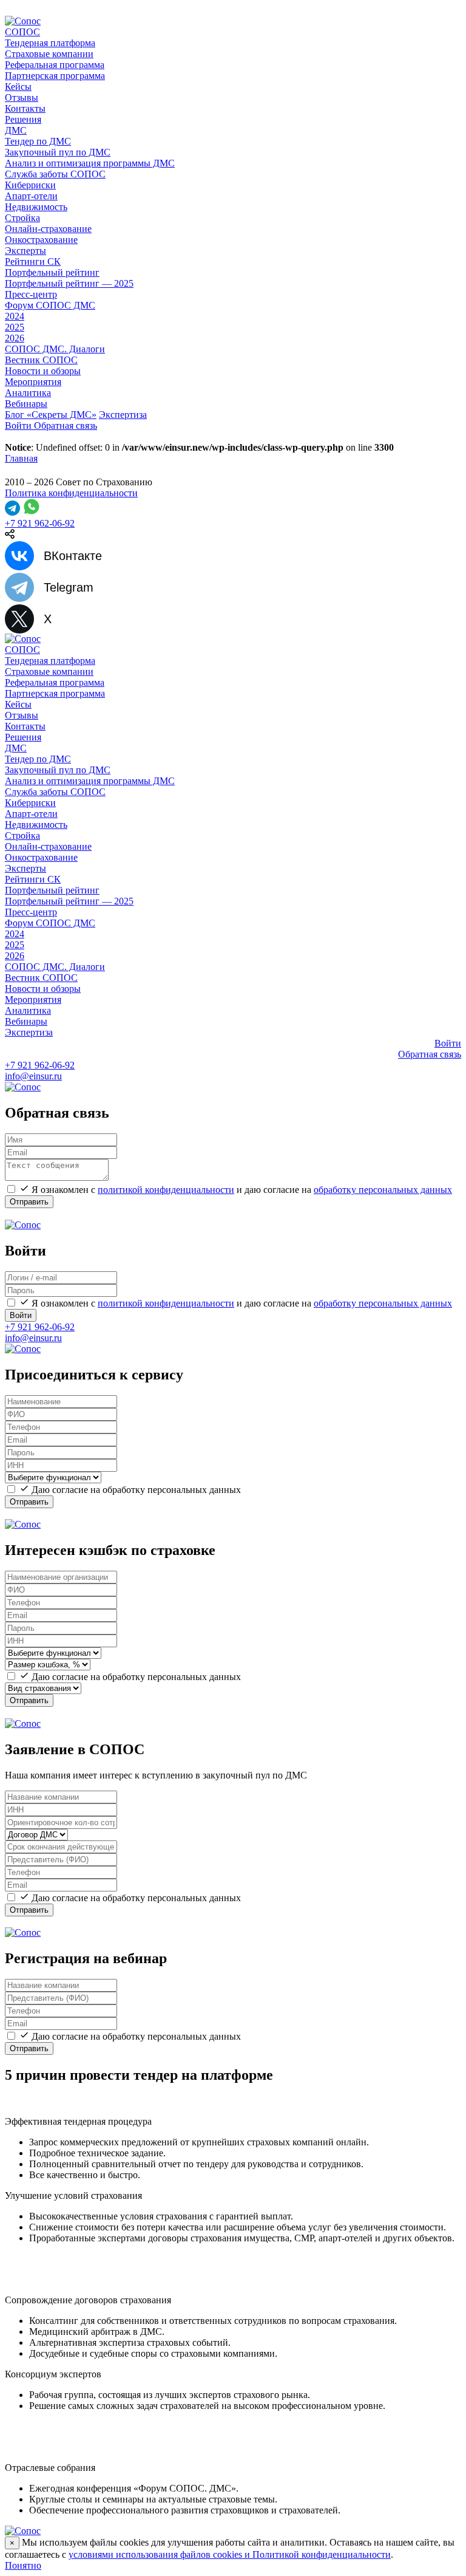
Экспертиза (123, 415)
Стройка (22, 218)
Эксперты (25, 251)
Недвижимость (36, 207)
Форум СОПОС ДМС (50, 305)
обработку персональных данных (383, 1190)
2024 (15, 316)
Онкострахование (41, 240)
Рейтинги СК (33, 261)
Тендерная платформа (50, 43)
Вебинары (26, 404)
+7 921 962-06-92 (40, 523)
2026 (15, 338)
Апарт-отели (31, 196)
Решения (23, 119)
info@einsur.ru (33, 1076)
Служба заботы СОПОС (55, 174)
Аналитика (28, 393)
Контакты (25, 108)
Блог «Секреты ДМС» (51, 415)
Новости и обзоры (43, 371)
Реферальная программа (55, 65)
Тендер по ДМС (38, 141)
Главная (21, 458)
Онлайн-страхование (48, 229)
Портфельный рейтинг (52, 272)
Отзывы (22, 97)
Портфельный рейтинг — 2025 (69, 283)
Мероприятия (33, 382)
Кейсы (18, 87)
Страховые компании (49, 54)
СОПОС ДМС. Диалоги (55, 349)
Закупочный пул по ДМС (58, 152)
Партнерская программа (55, 76)
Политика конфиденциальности (71, 493)
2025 (15, 327)
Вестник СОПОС (41, 360)
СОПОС (22, 32)
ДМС (16, 130)
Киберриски (30, 185)
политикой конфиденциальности (166, 1190)
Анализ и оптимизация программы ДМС (90, 163)
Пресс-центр (31, 294)
